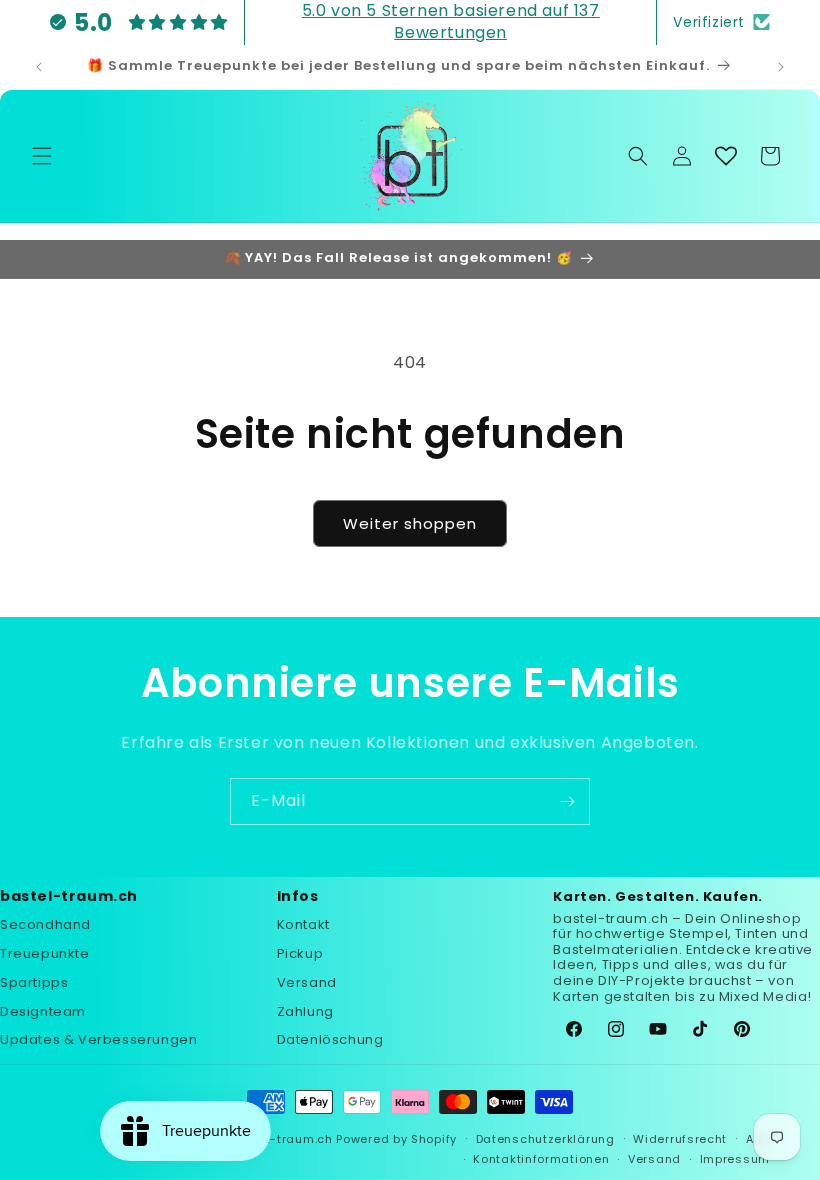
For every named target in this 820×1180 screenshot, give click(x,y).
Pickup (300, 953)
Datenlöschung (330, 1039)
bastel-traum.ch (281, 1139)
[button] (42, 156)
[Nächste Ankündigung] (781, 67)
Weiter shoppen (410, 523)
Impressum (735, 1159)
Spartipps (34, 982)
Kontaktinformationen (541, 1159)
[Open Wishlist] (726, 156)
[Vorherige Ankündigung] (39, 67)
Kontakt (303, 924)
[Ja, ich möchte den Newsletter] (567, 801)
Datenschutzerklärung (545, 1139)
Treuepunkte (45, 953)
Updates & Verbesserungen (98, 1039)
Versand (307, 982)
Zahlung (305, 1011)
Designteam (43, 1011)
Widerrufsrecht (680, 1139)
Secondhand (45, 924)
